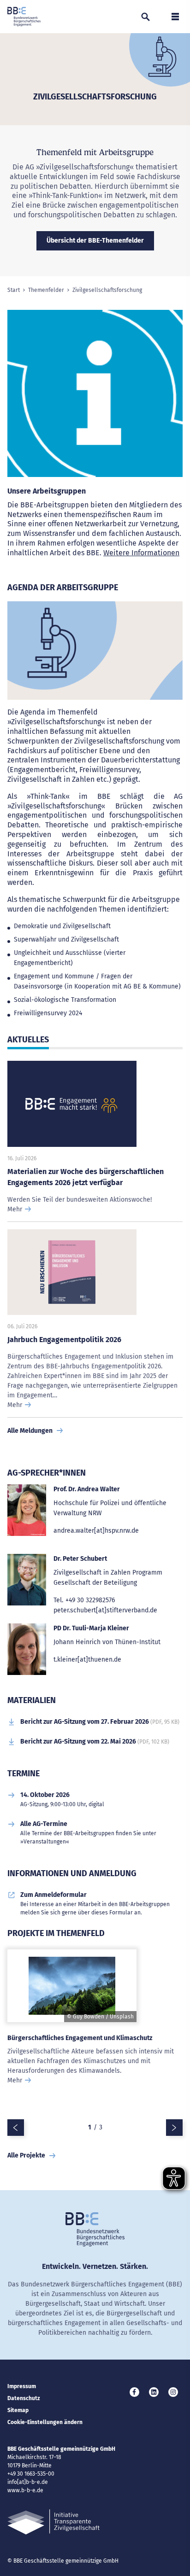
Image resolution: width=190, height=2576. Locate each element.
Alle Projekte (26, 2155)
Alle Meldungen (30, 1431)
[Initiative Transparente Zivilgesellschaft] (53, 2522)
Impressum (22, 2386)
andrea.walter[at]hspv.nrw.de (96, 1531)
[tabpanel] (95, 2032)
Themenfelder (46, 290)
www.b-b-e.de (25, 2490)
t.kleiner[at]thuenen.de (87, 1660)
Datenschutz (24, 2398)
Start (14, 290)
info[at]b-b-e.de (28, 2482)
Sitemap (18, 2410)
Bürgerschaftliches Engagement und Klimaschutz (80, 2038)
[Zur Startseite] (24, 17)
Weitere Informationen (141, 553)
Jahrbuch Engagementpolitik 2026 (64, 1340)
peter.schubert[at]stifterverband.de (105, 1610)
